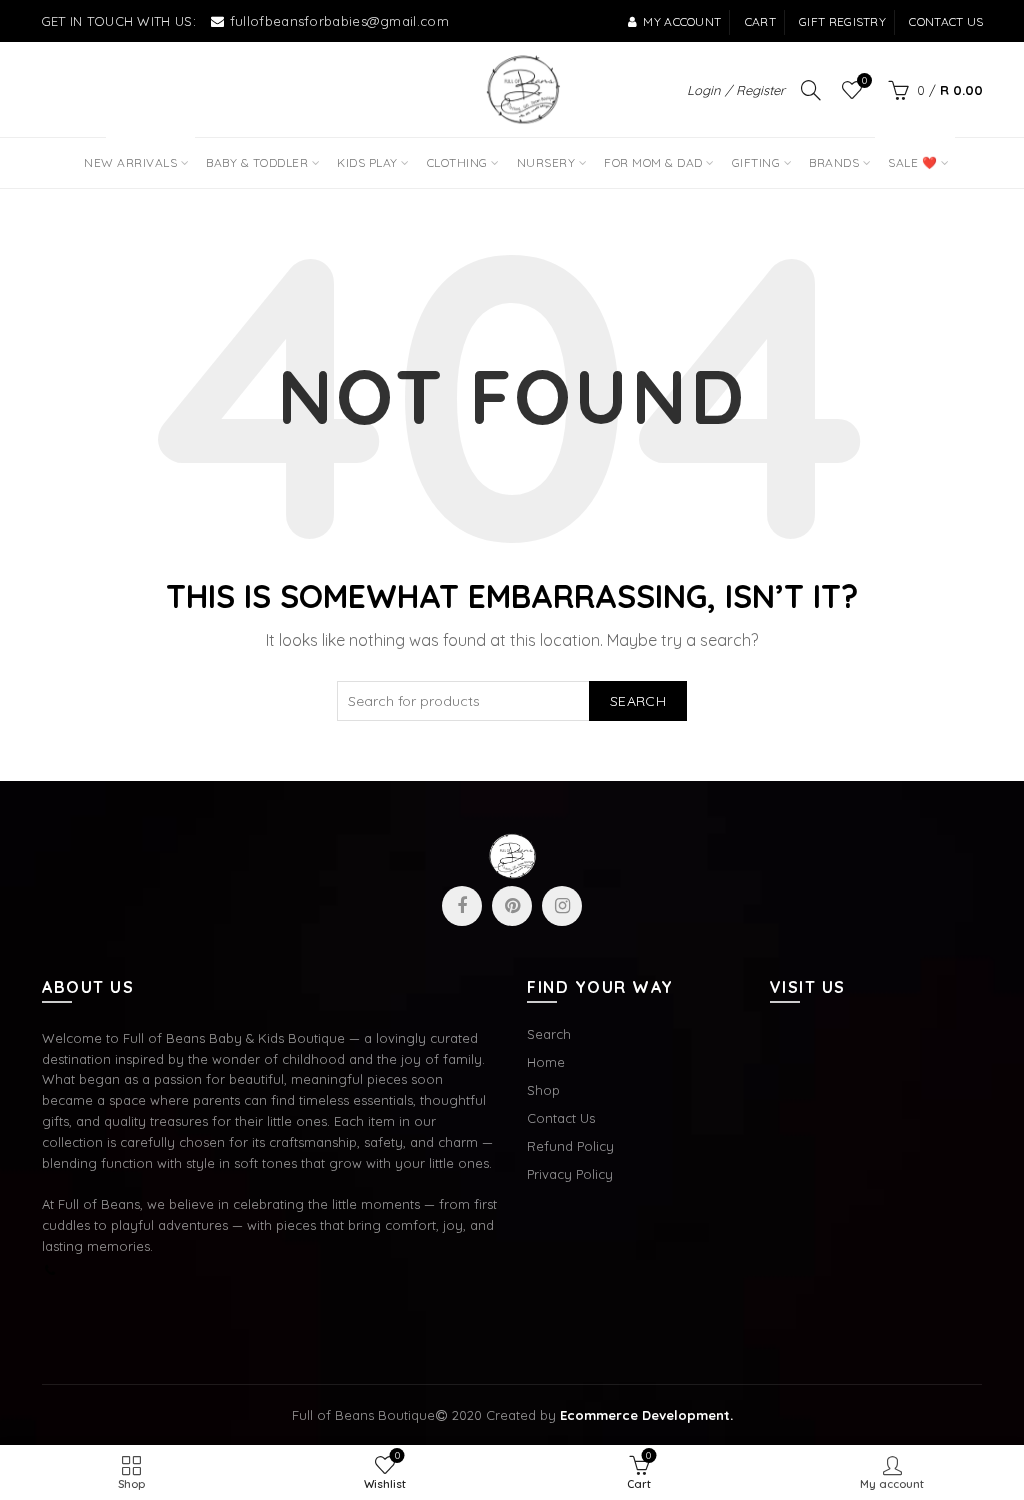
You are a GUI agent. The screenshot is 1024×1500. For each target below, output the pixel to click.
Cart (760, 21)
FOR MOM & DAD (653, 162)
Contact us (946, 21)
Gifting (756, 162)
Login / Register (736, 90)
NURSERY (546, 162)
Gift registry (842, 21)
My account (682, 21)
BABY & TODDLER (257, 162)
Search (638, 701)
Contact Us (561, 1118)
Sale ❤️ (910, 154)
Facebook (462, 906)
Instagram (562, 906)
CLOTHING (457, 162)
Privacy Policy (570, 1174)
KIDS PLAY (367, 162)
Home (546, 1062)
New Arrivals (137, 154)
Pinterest (512, 906)
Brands (834, 162)
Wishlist (864, 81)
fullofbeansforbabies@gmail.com (339, 21)
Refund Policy (570, 1146)
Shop (543, 1090)
